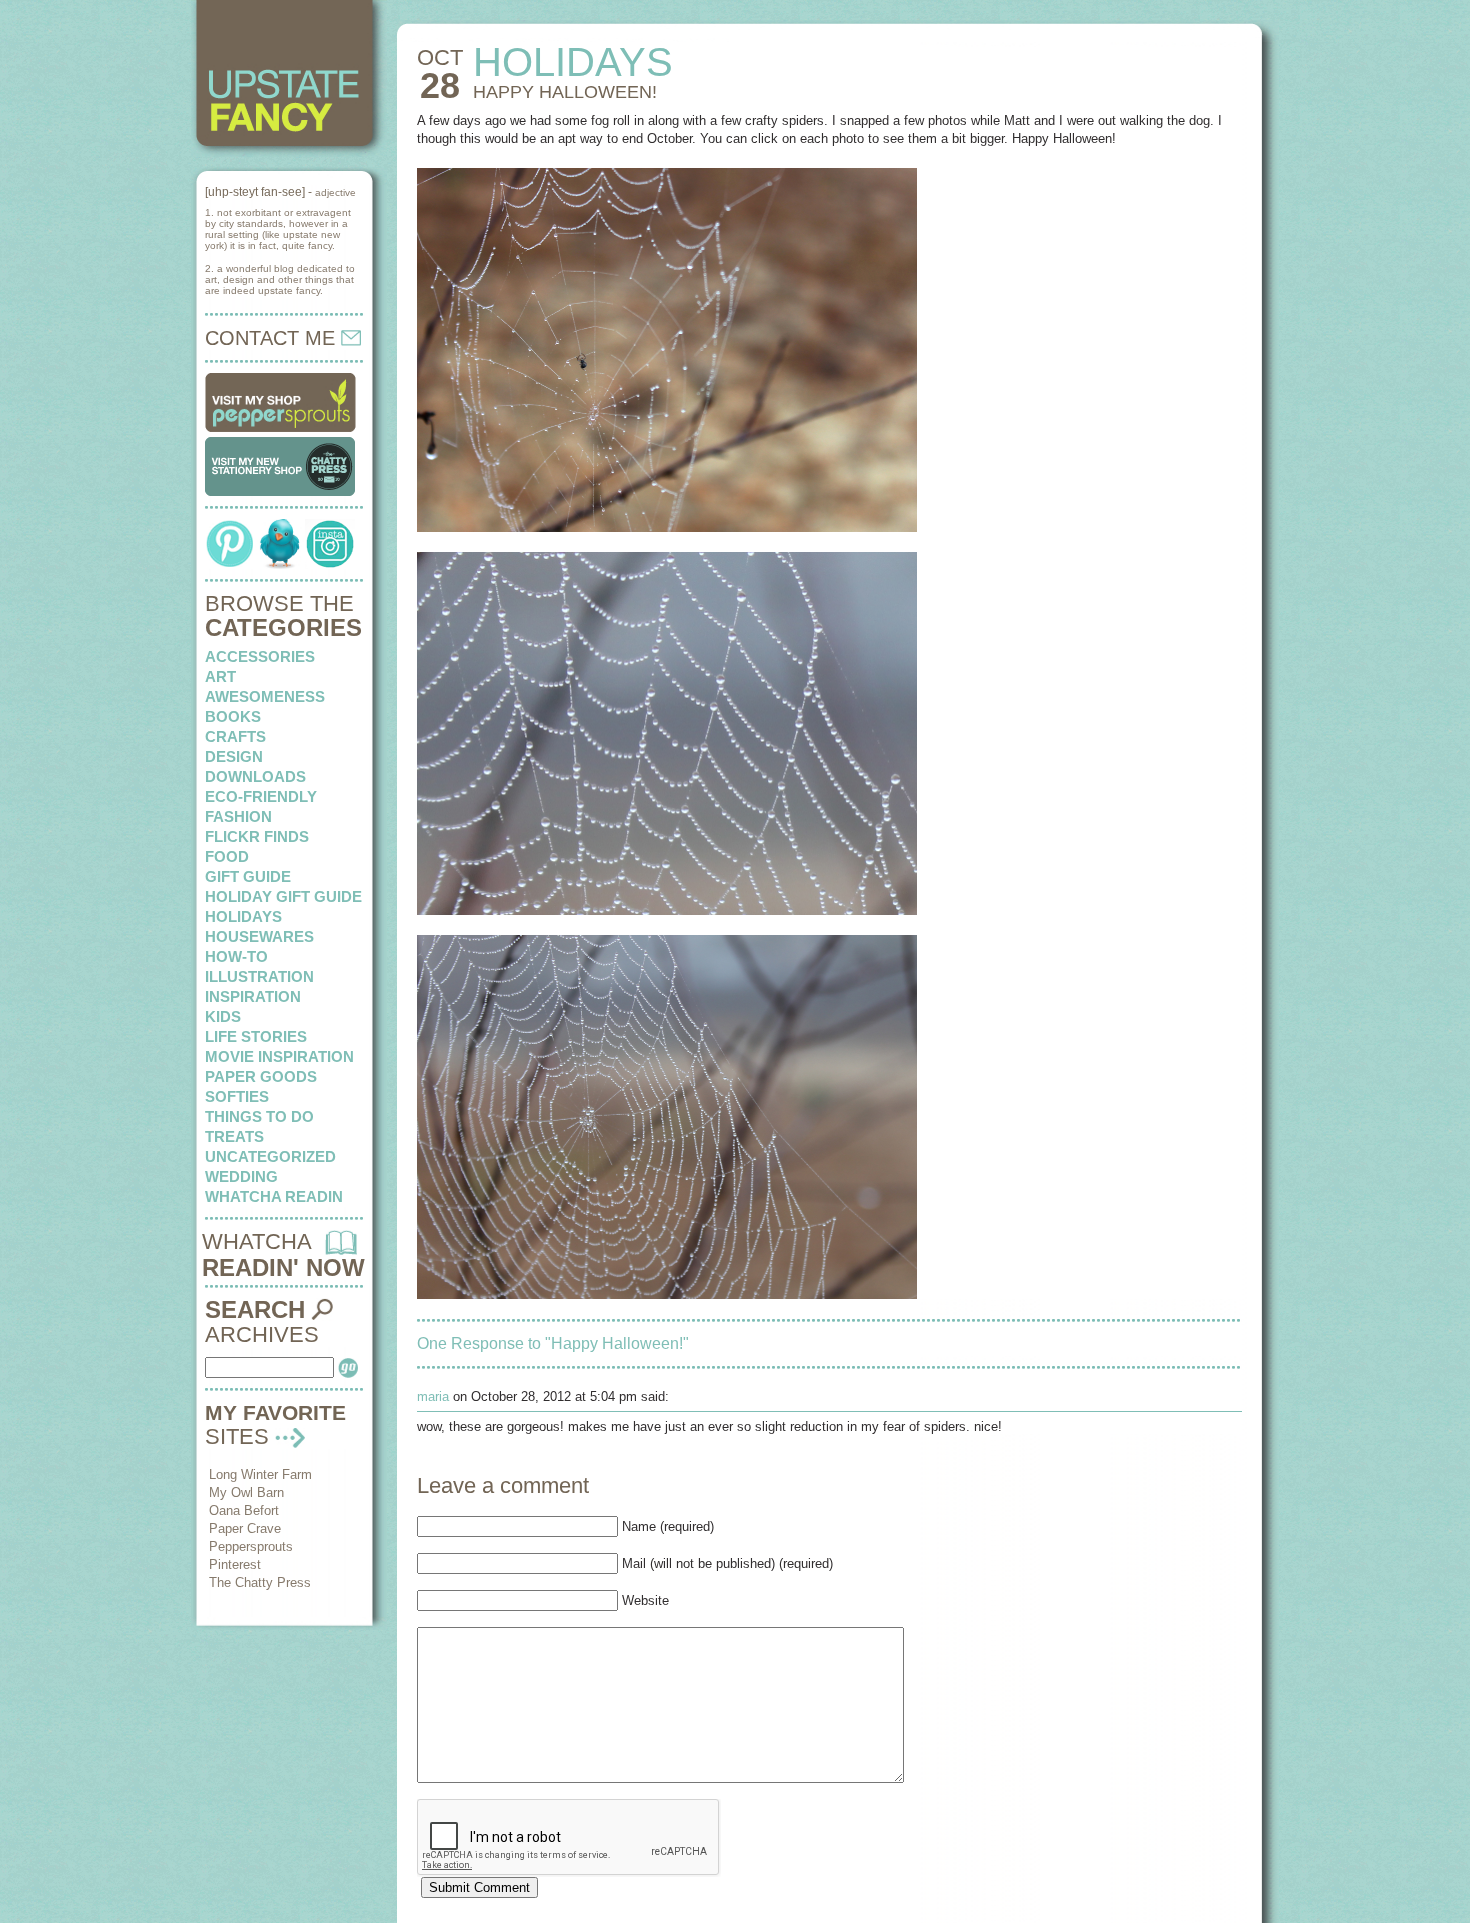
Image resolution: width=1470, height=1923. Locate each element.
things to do (259, 1116)
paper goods (261, 1076)
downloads (255, 776)
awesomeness (265, 696)
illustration (259, 976)
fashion (238, 816)
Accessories (260, 656)
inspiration (253, 996)
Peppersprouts (251, 1546)
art (220, 676)
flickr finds (257, 836)
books (233, 716)
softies (237, 1096)
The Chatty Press (260, 1582)
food (227, 856)
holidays (243, 916)
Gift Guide (248, 876)
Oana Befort (244, 1510)
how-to (236, 956)
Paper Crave (245, 1528)
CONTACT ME (273, 338)
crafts (235, 736)
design (234, 756)
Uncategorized (270, 1156)
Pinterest (235, 1564)
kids (223, 1016)
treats (234, 1136)
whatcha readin (274, 1196)
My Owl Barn (246, 1492)
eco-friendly (261, 796)
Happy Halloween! (565, 92)
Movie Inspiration (279, 1056)
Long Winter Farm (260, 1474)
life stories (256, 1036)
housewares (259, 936)
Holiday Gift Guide (283, 896)
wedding (241, 1176)
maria (433, 1396)
